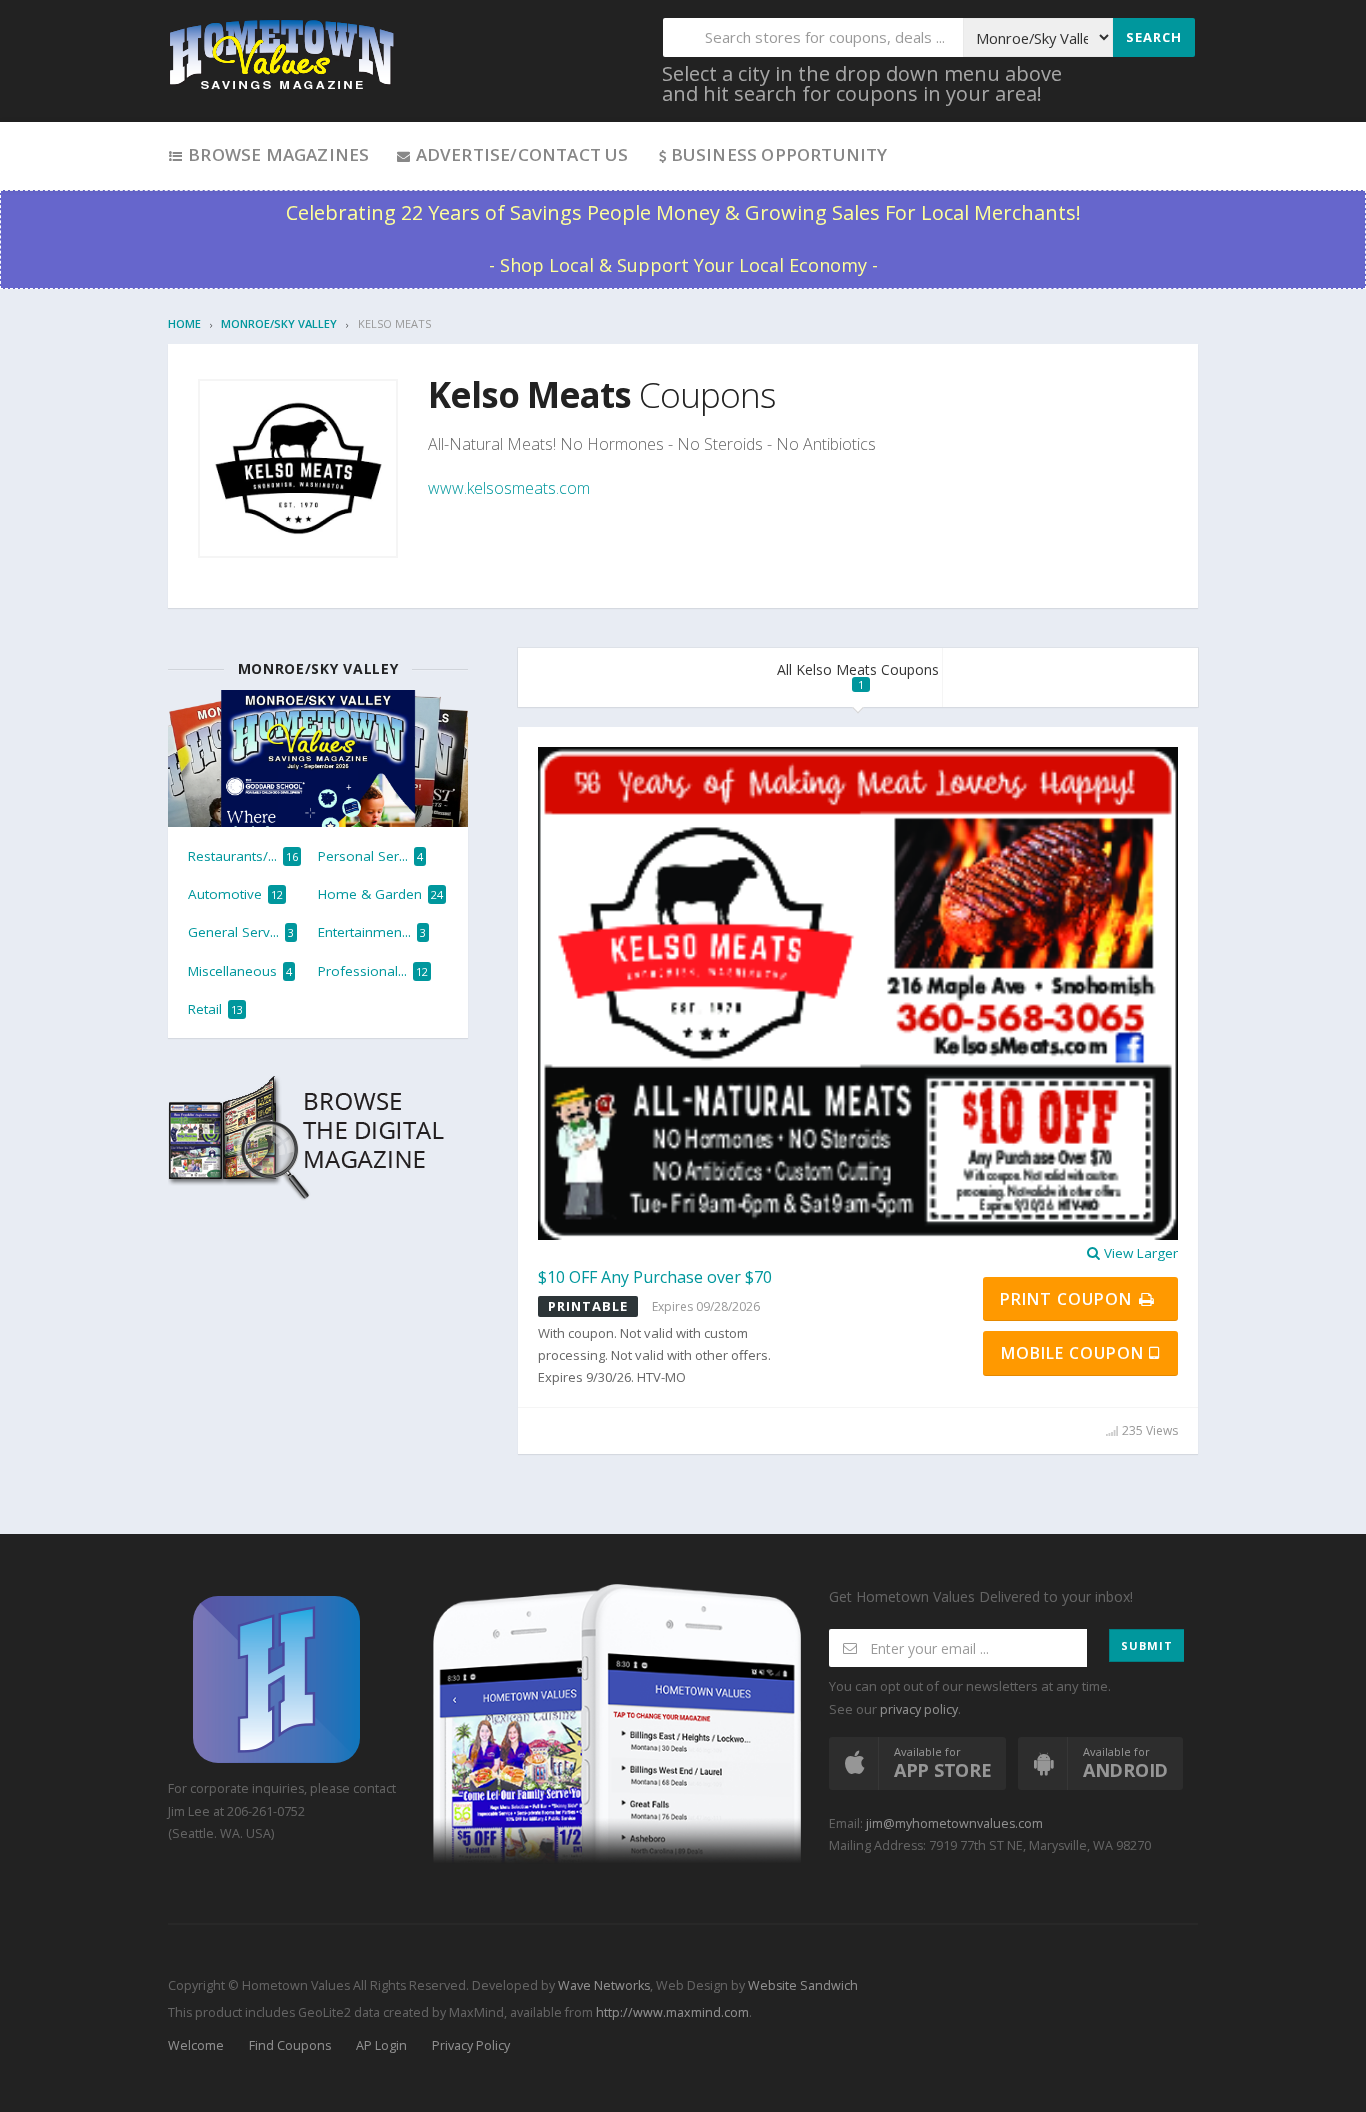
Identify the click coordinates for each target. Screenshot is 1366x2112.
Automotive (235, 894)
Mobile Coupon (1075, 1353)
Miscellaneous (240, 971)
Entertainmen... (372, 932)
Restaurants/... (243, 856)
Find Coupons (290, 2045)
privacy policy (919, 1709)
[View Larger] (858, 992)
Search (1154, 37)
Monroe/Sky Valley (279, 323)
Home (184, 323)
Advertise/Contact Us (519, 154)
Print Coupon (1068, 1299)
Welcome (196, 2045)
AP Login (381, 2045)
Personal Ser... (370, 856)
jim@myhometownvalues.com (954, 1823)
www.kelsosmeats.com (509, 488)
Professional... (373, 971)
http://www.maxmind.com (672, 2012)
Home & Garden (380, 894)
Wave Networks (602, 1985)
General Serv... (241, 932)
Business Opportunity (779, 154)
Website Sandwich (801, 1985)
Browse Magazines (276, 154)
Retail (215, 1009)
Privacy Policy (471, 2045)
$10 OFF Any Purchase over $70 (655, 1277)
